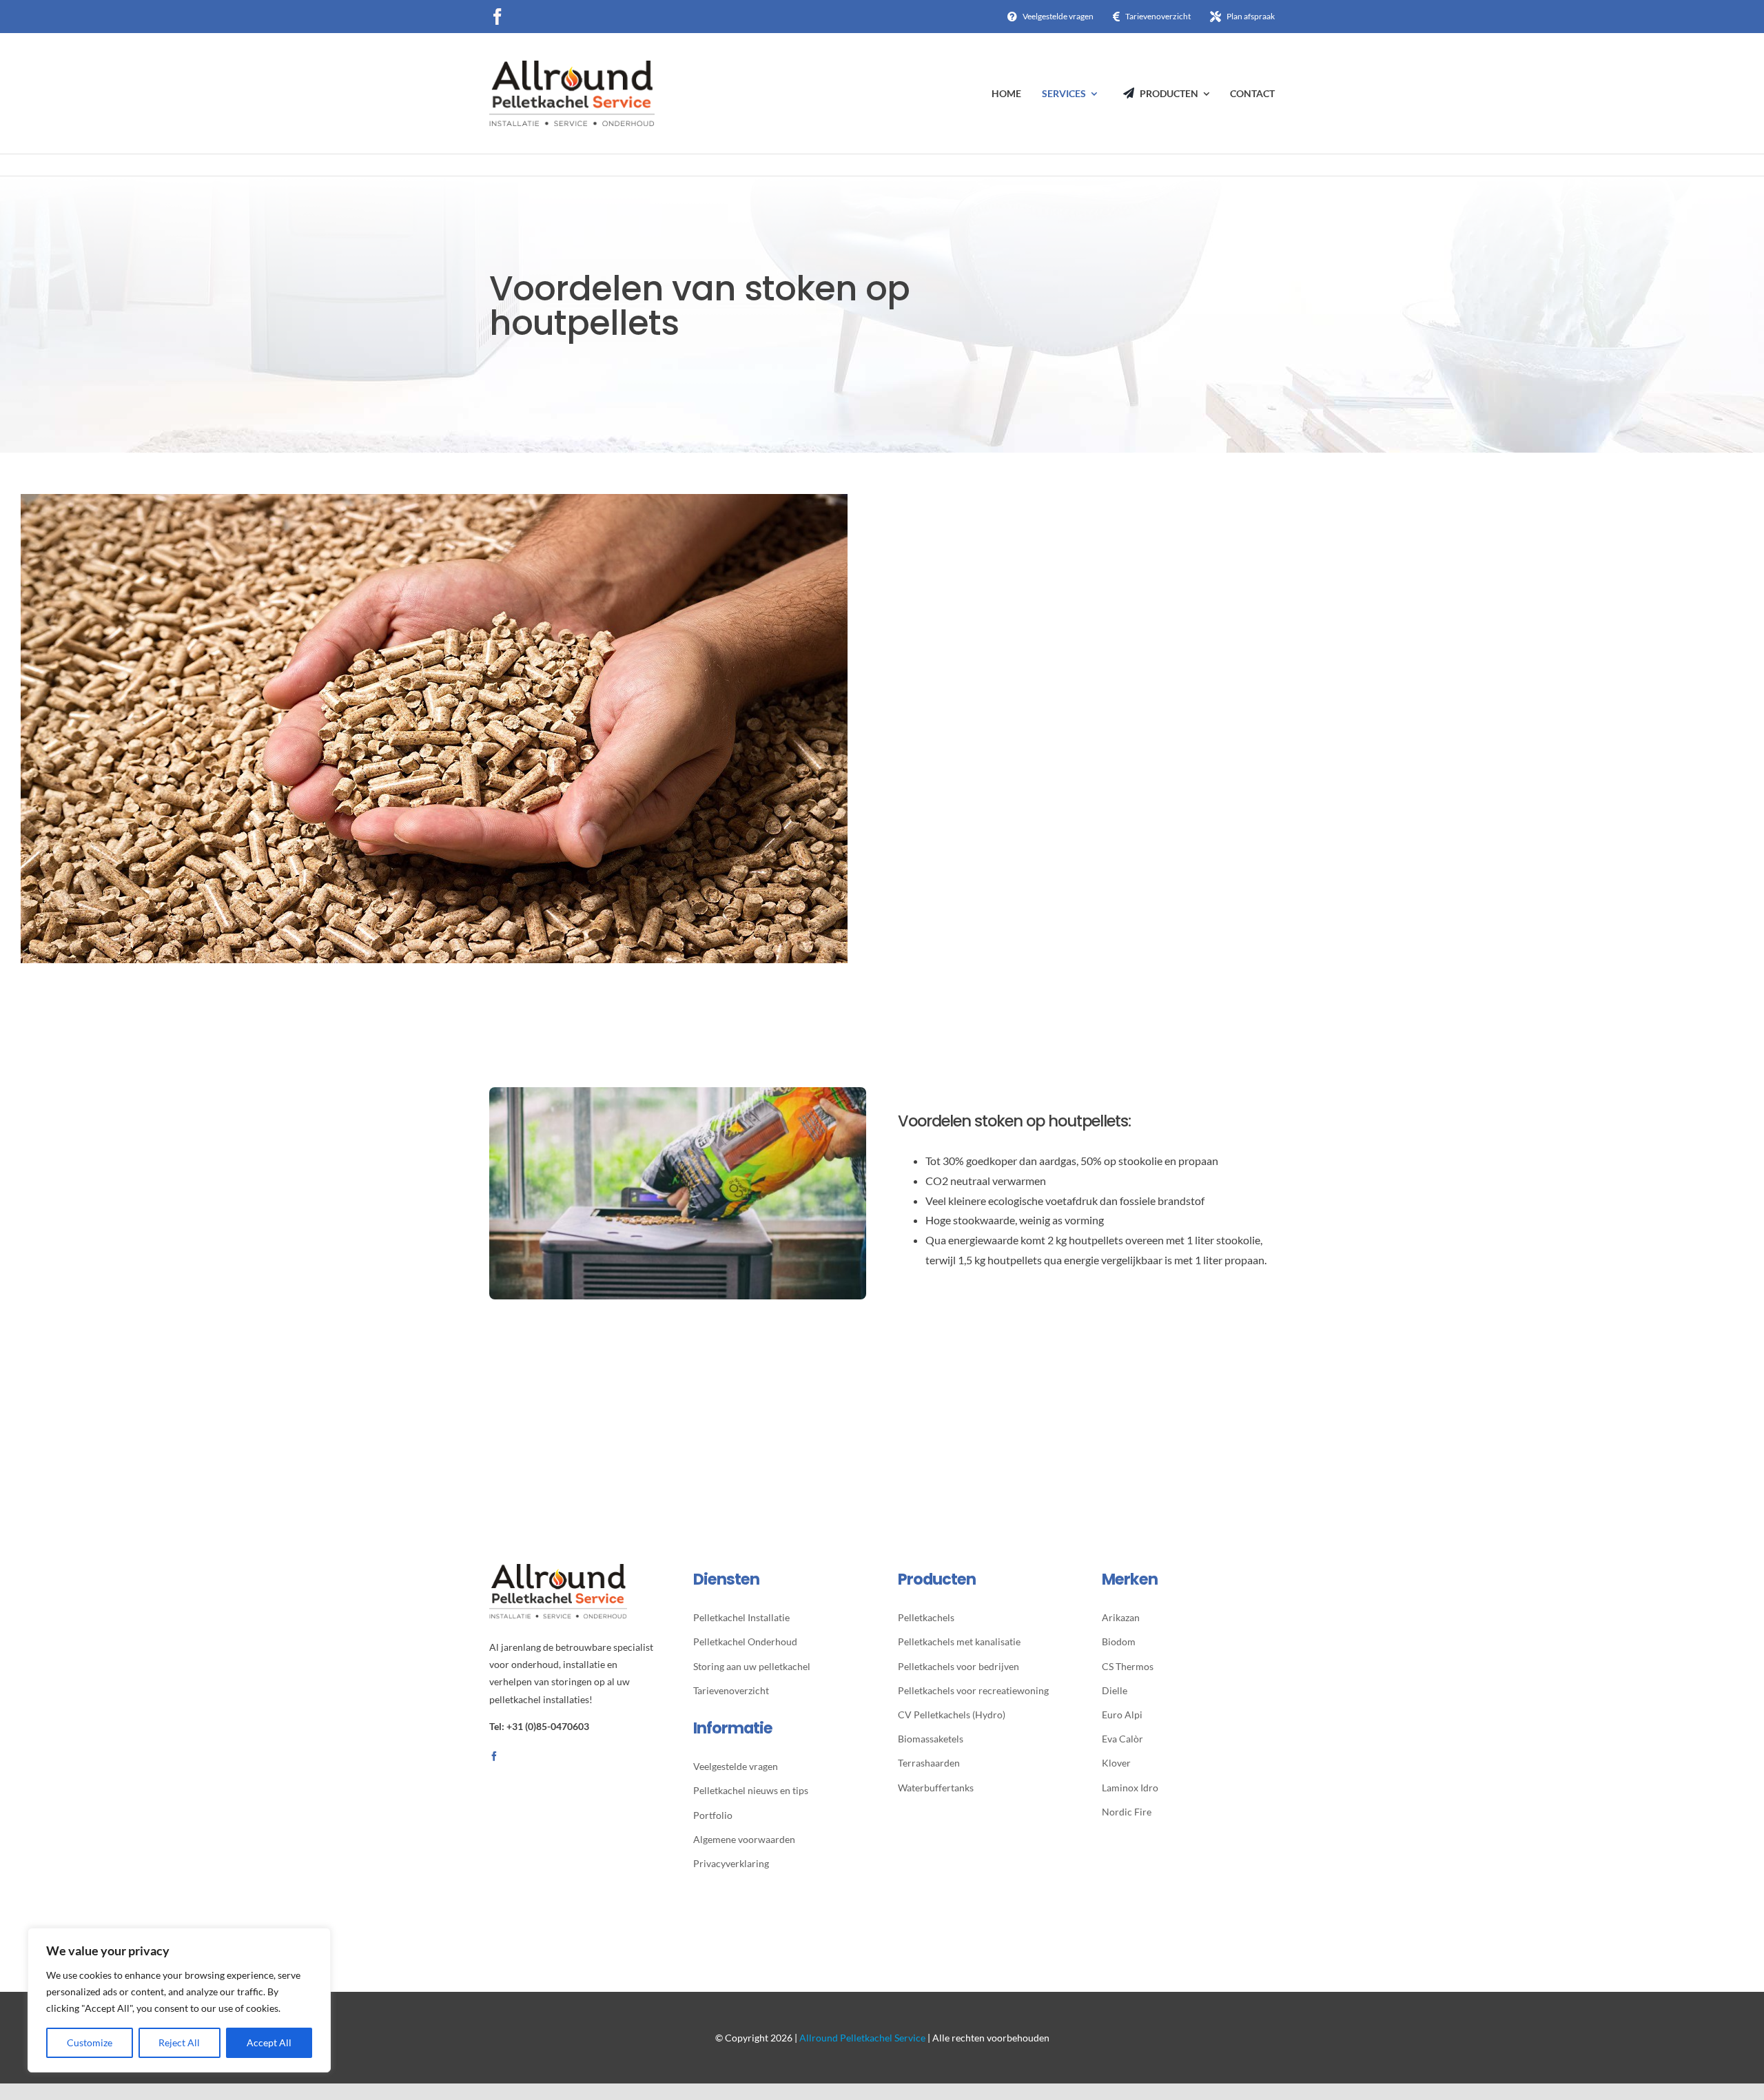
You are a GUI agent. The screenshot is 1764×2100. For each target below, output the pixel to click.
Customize (90, 2042)
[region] (179, 2000)
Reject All (179, 2042)
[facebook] (498, 17)
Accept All (269, 2042)
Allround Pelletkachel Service (862, 2038)
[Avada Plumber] (572, 66)
